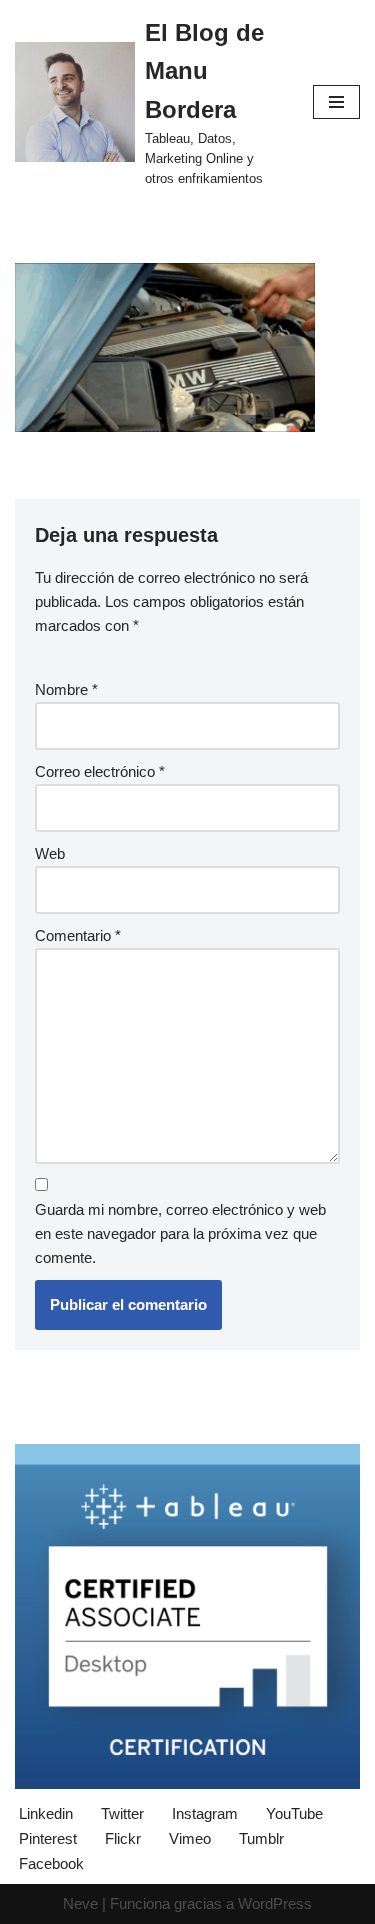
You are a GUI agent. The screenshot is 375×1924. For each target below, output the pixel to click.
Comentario (78, 935)
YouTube (294, 1813)
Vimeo (190, 1838)
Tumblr (261, 1838)
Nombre (66, 689)
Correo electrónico (100, 771)
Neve (80, 1903)
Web (50, 853)
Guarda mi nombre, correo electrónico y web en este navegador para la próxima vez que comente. (180, 1233)
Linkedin (46, 1813)
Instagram (205, 1813)
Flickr (123, 1838)
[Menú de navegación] (336, 102)
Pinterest (48, 1838)
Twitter (122, 1813)
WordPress (275, 1903)
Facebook (51, 1863)
